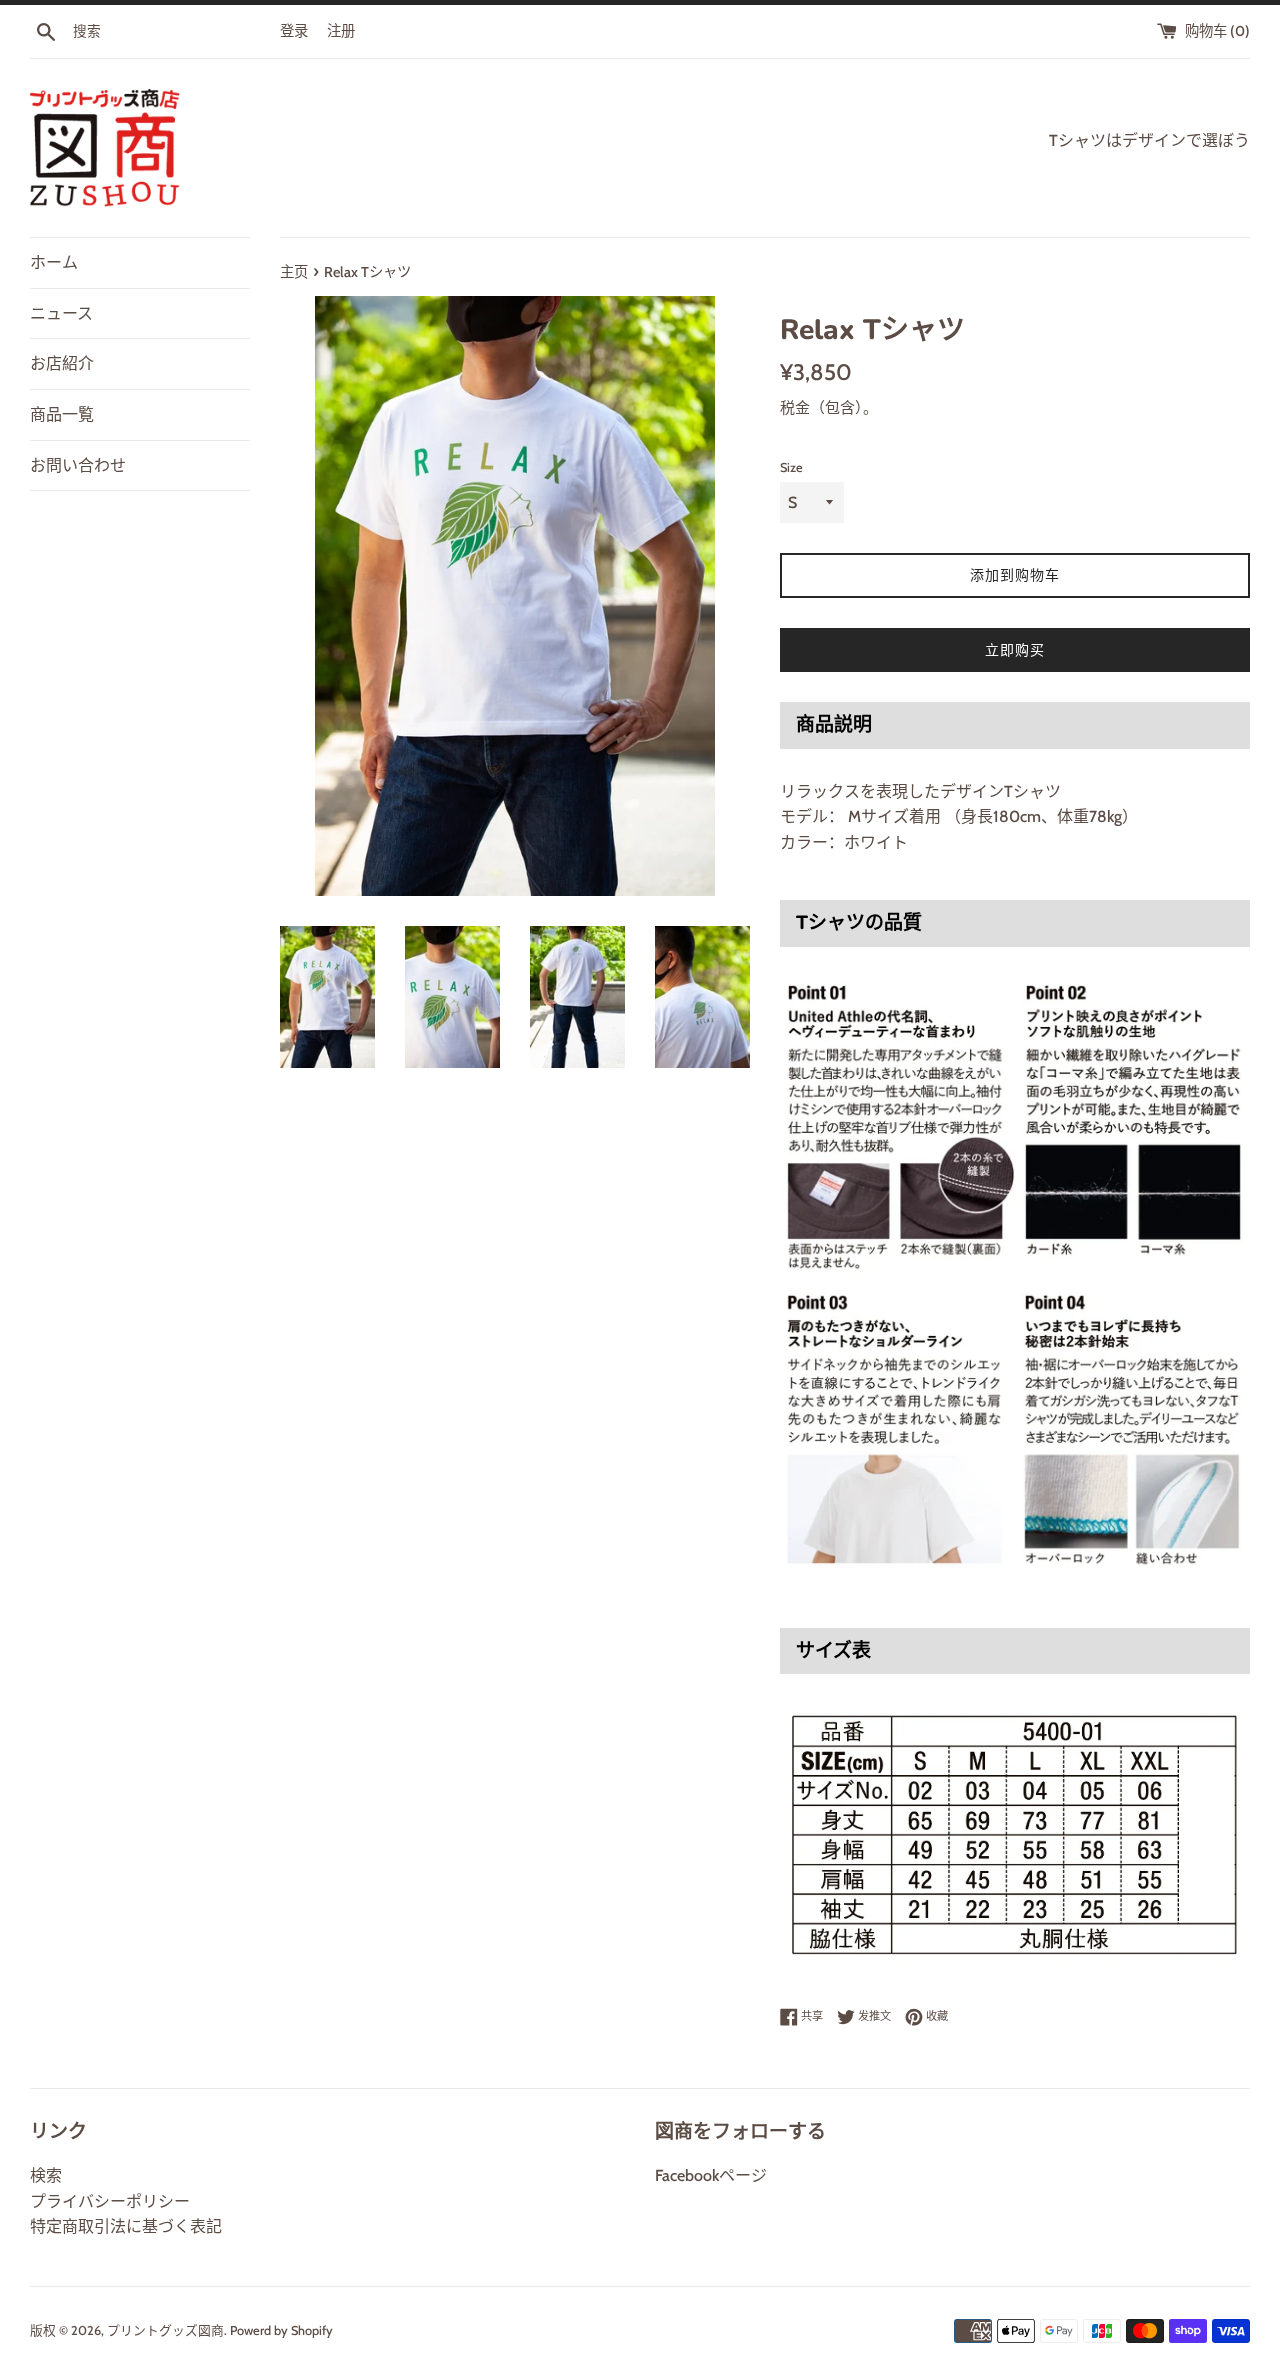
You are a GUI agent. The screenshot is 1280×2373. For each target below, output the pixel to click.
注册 (341, 31)
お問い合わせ (78, 465)
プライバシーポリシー (110, 2201)
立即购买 (1015, 650)
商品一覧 (62, 414)
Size (791, 467)
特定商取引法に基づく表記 (126, 2226)
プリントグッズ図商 (165, 2330)
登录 (294, 31)
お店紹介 (62, 363)
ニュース (61, 313)
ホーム (54, 262)
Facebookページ (711, 2175)
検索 (46, 2175)
